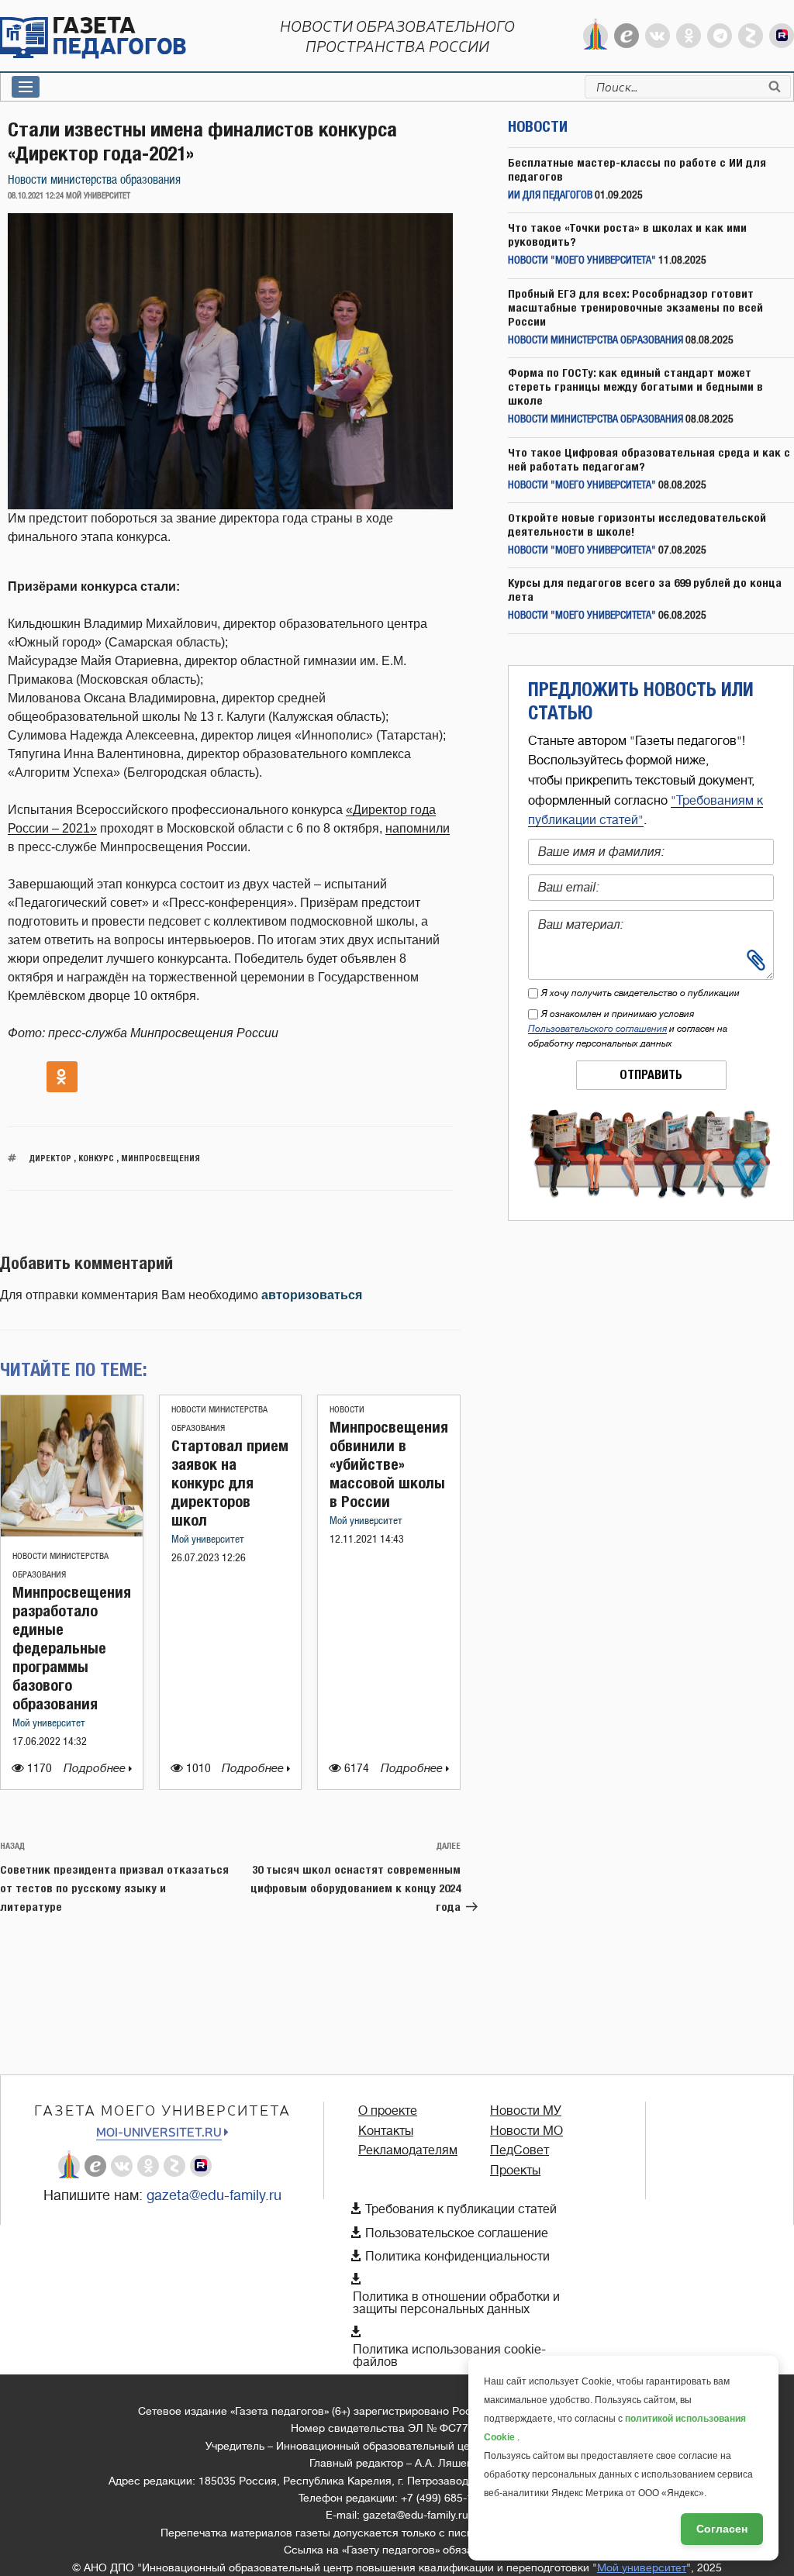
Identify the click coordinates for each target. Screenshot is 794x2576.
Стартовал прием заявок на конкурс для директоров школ (230, 1483)
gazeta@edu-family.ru (214, 2195)
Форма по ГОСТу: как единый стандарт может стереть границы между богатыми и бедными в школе (635, 386)
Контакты (386, 2131)
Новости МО (526, 2131)
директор (50, 1158)
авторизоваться (312, 1295)
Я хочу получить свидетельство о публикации (640, 993)
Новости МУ (526, 2111)
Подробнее (96, 1769)
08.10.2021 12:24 (36, 196)
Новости (347, 1410)
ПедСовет (520, 2150)
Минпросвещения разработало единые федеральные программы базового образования (72, 1648)
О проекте (388, 2111)
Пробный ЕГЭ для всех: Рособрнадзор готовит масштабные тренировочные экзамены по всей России (635, 307)
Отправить (651, 1075)
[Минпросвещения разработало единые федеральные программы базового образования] (72, 1532)
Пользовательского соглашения (597, 1029)
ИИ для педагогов (550, 196)
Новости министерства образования (94, 180)
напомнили (418, 828)
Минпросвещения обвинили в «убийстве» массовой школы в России (389, 1464)
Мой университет (49, 1724)
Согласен (722, 2529)
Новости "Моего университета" (582, 261)
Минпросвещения (161, 1158)
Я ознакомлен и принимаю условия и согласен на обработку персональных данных (628, 1029)
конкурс (96, 1158)
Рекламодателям (408, 2150)
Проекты (515, 2171)
